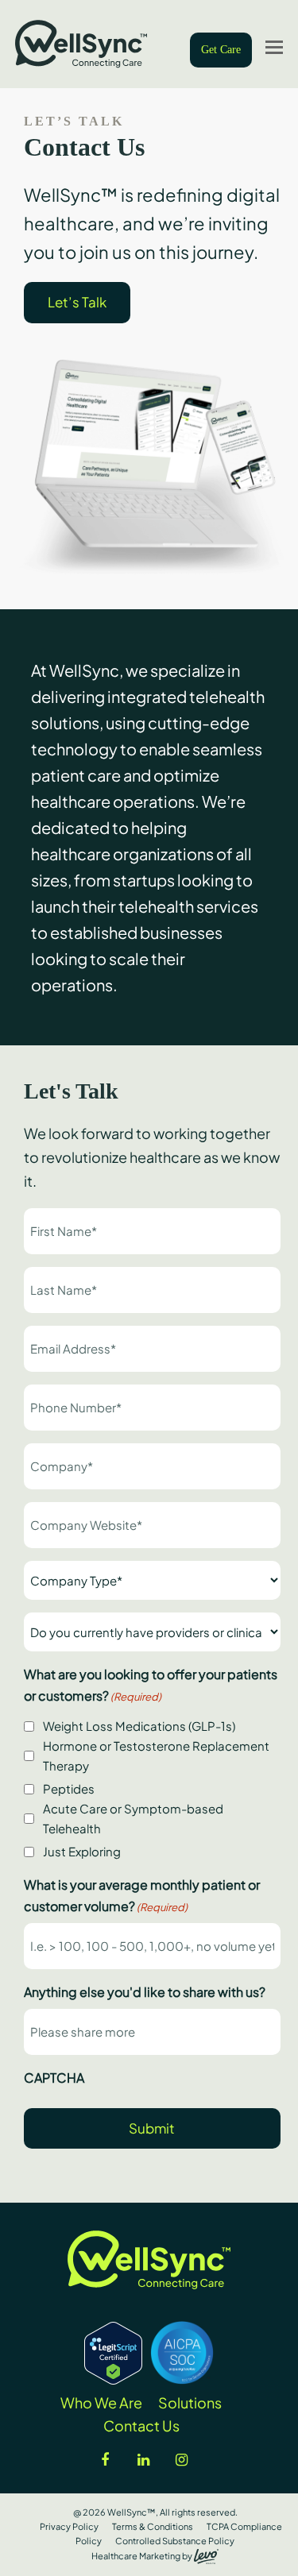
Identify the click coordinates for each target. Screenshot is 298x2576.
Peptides (69, 1788)
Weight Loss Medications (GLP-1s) (139, 1726)
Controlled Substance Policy (175, 2541)
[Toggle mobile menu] (274, 46)
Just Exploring (82, 1851)
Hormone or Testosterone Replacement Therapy (156, 1755)
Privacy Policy (69, 2526)
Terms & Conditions (153, 2526)
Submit (152, 2128)
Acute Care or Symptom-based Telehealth (133, 1818)
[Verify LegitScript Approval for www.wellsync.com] (113, 2379)
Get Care (221, 50)
